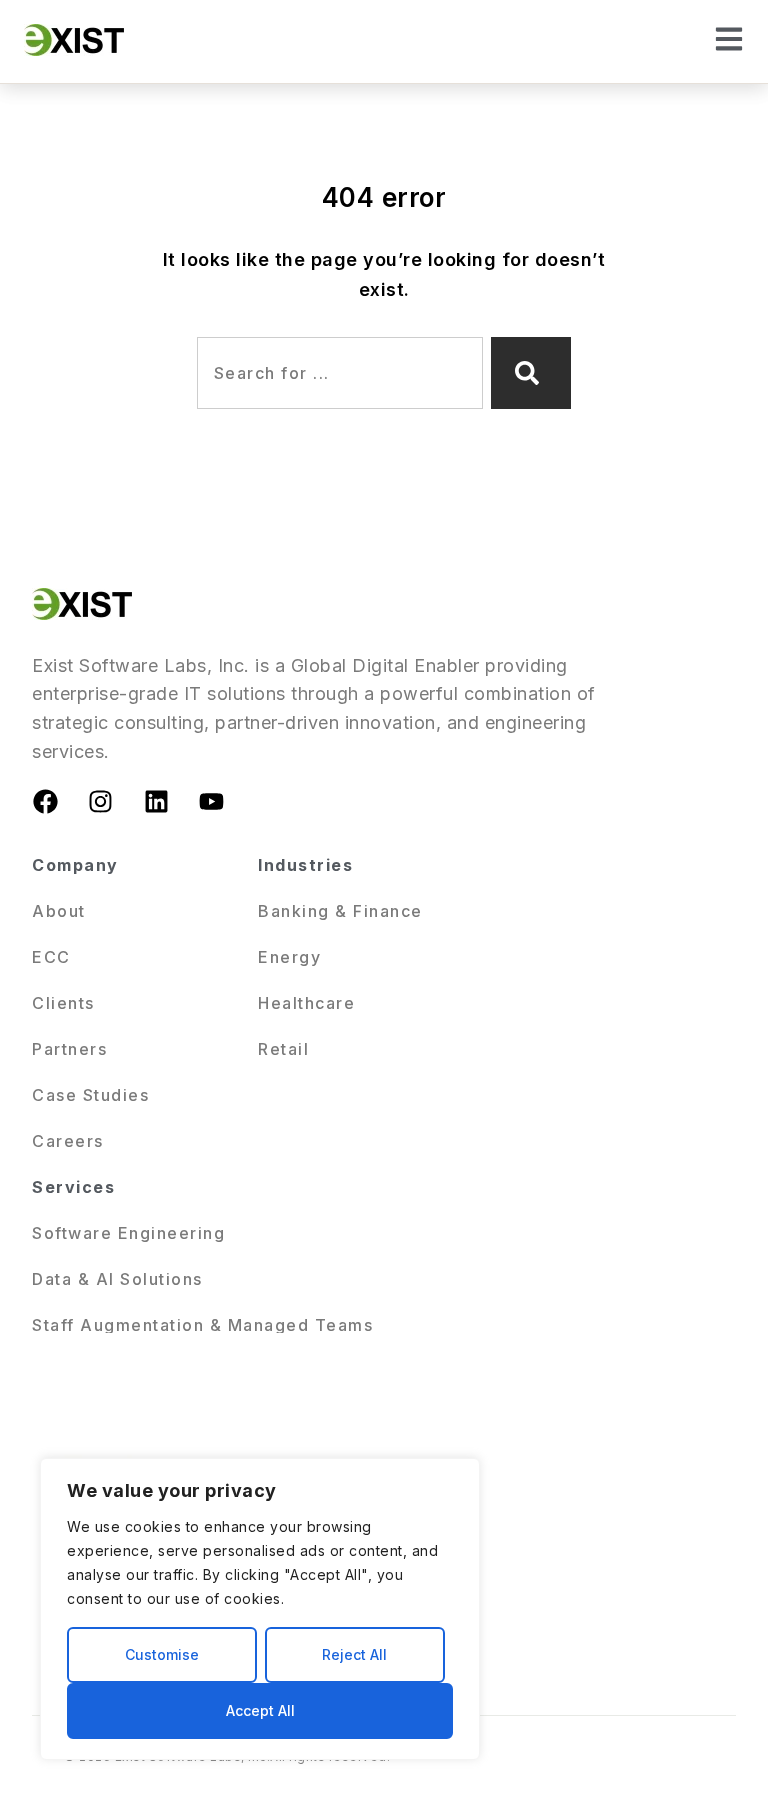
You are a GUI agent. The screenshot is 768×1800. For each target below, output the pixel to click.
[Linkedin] (156, 802)
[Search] (531, 373)
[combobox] (340, 373)
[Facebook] (45, 802)
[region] (260, 1609)
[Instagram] (101, 802)
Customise (162, 1654)
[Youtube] (212, 802)
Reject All (354, 1654)
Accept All (260, 1710)
